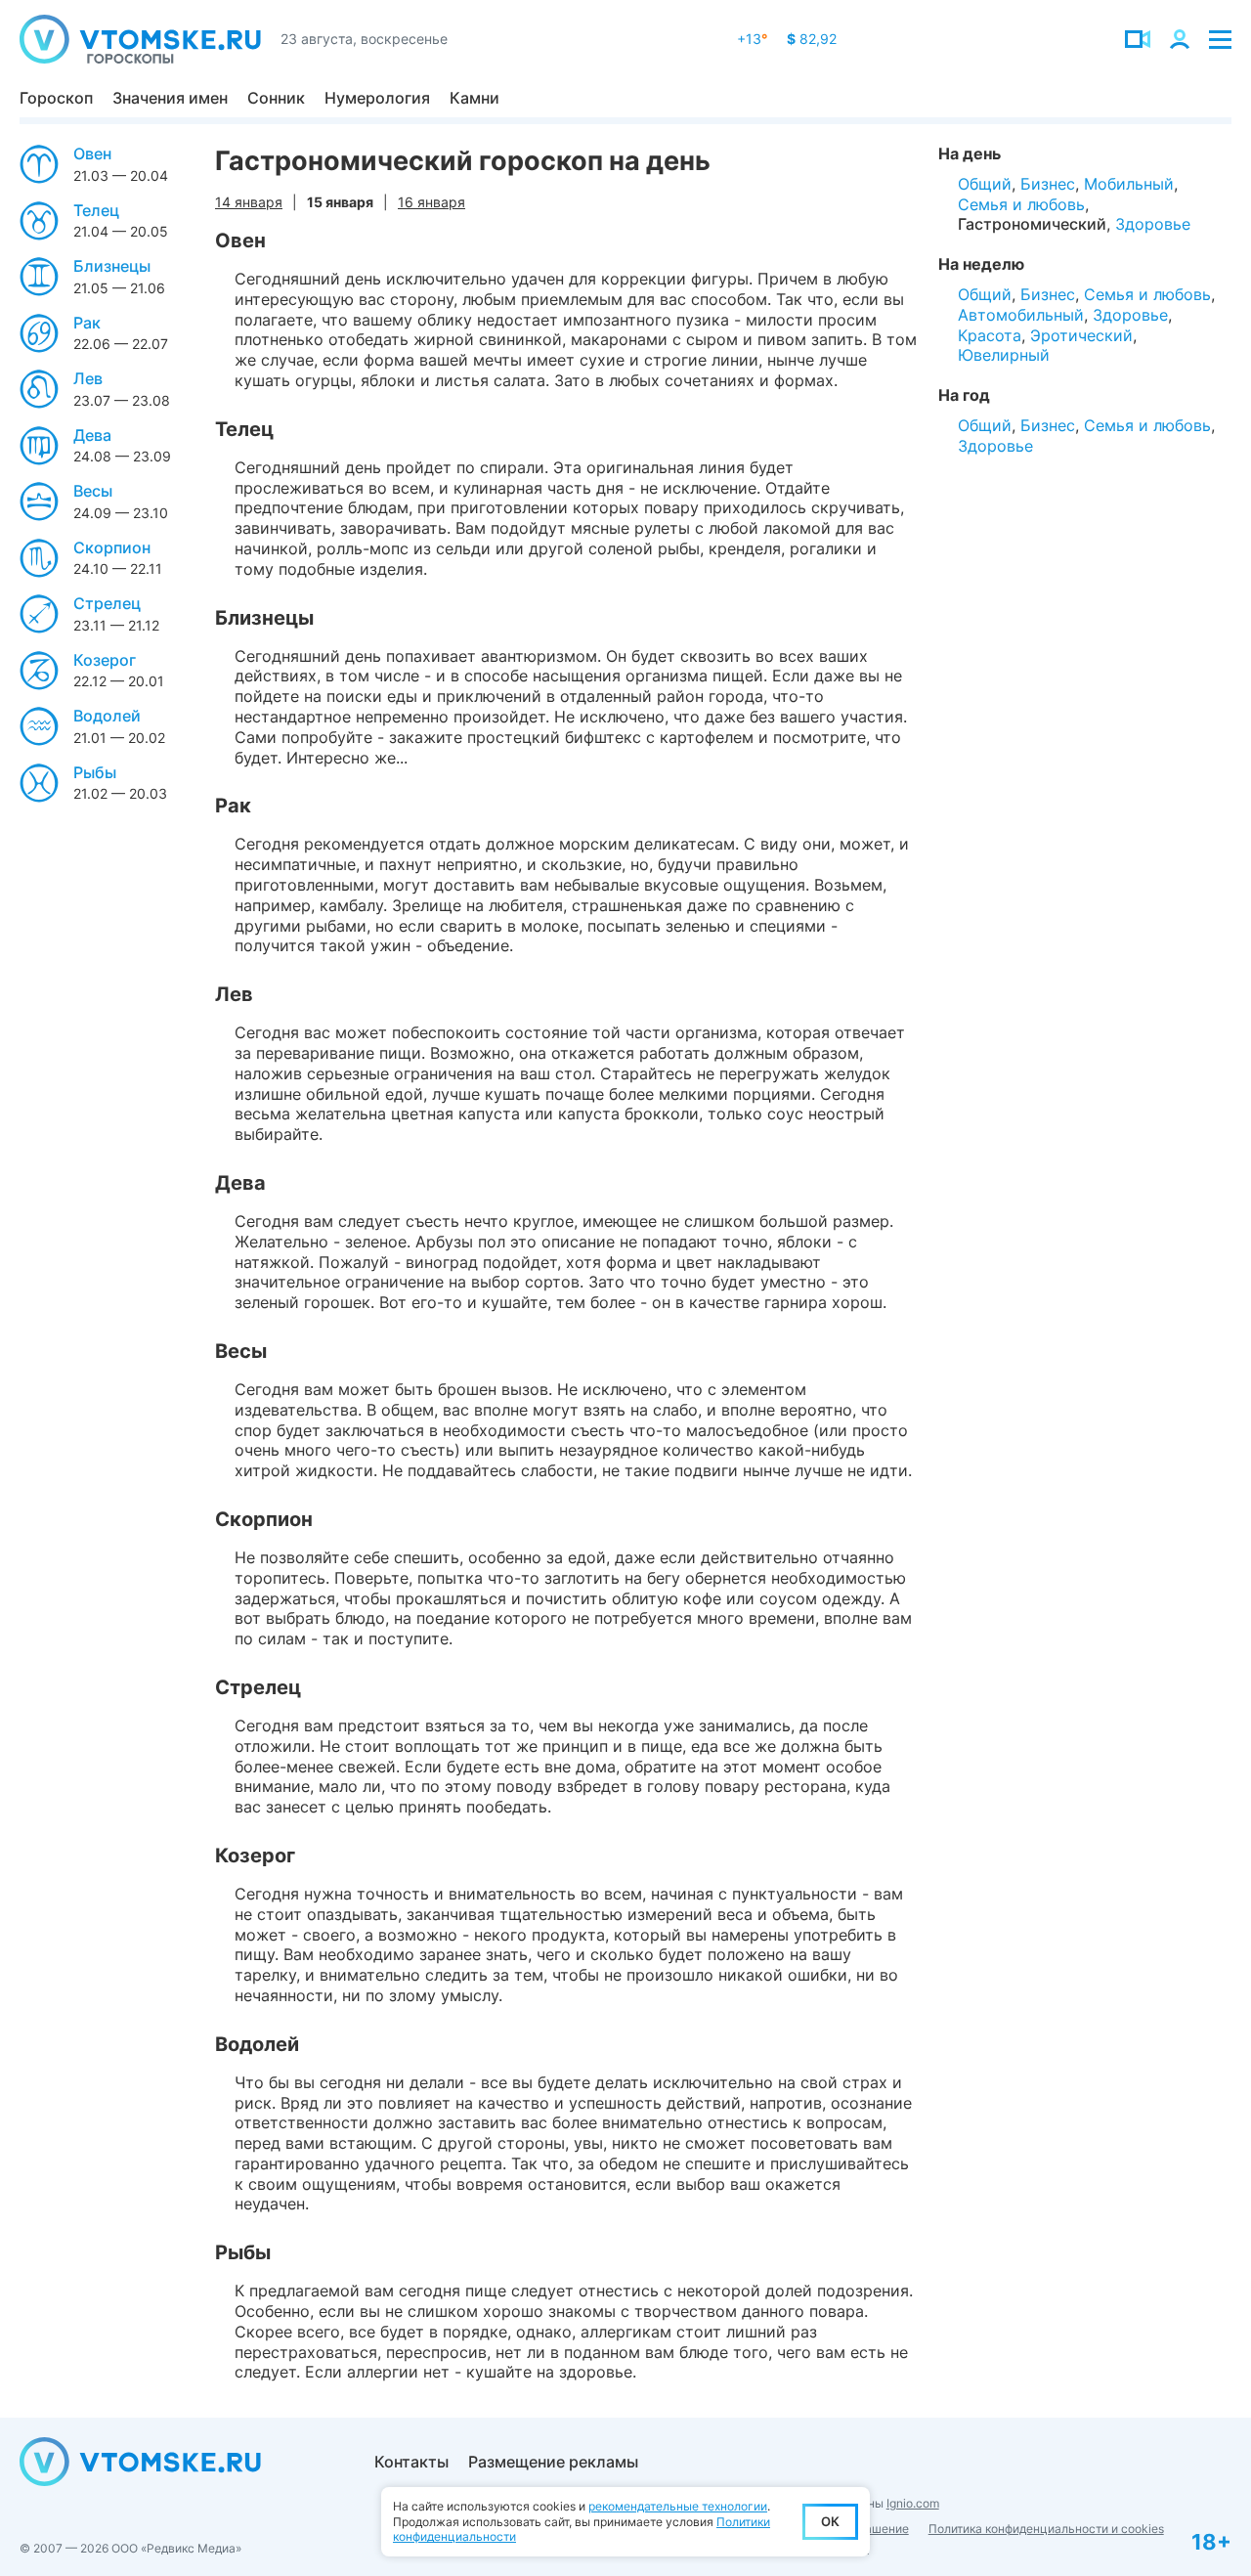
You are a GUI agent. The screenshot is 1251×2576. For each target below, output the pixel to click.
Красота (990, 335)
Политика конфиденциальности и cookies (1046, 2529)
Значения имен (170, 98)
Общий (985, 184)
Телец (96, 210)
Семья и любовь (1021, 204)
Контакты (411, 2462)
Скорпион (112, 547)
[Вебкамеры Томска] (1138, 39)
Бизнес (1048, 184)
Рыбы (95, 772)
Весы (93, 491)
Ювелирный (1004, 355)
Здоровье (1153, 224)
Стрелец (107, 603)
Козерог (105, 660)
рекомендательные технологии (678, 2506)
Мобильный (1129, 184)
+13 (752, 39)
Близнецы (112, 266)
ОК (830, 2521)
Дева (92, 435)
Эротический (1081, 335)
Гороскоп (56, 98)
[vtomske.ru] (140, 39)
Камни (475, 98)
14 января (249, 202)
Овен (92, 153)
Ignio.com (913, 2503)
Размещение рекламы (553, 2462)
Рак (87, 323)
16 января (431, 202)
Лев (88, 378)
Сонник (276, 98)
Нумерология (377, 98)
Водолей (107, 716)
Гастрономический (1032, 224)
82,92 (812, 39)
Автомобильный (1021, 315)
